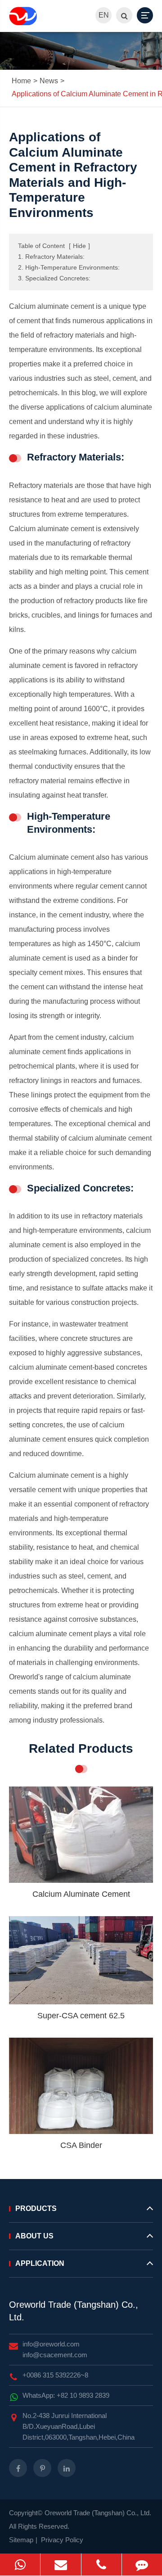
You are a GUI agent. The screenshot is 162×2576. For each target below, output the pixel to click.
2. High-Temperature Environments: (69, 267)
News (49, 81)
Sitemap (21, 2540)
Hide (79, 246)
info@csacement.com (55, 2355)
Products (36, 2208)
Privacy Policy (62, 2540)
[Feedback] (142, 2565)
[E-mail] (61, 2565)
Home (21, 81)
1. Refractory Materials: (51, 257)
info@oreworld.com (51, 2344)
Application (40, 2263)
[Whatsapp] (20, 2565)
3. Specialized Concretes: (54, 278)
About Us (34, 2236)
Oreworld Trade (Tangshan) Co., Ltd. (74, 2311)
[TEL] (101, 2565)
